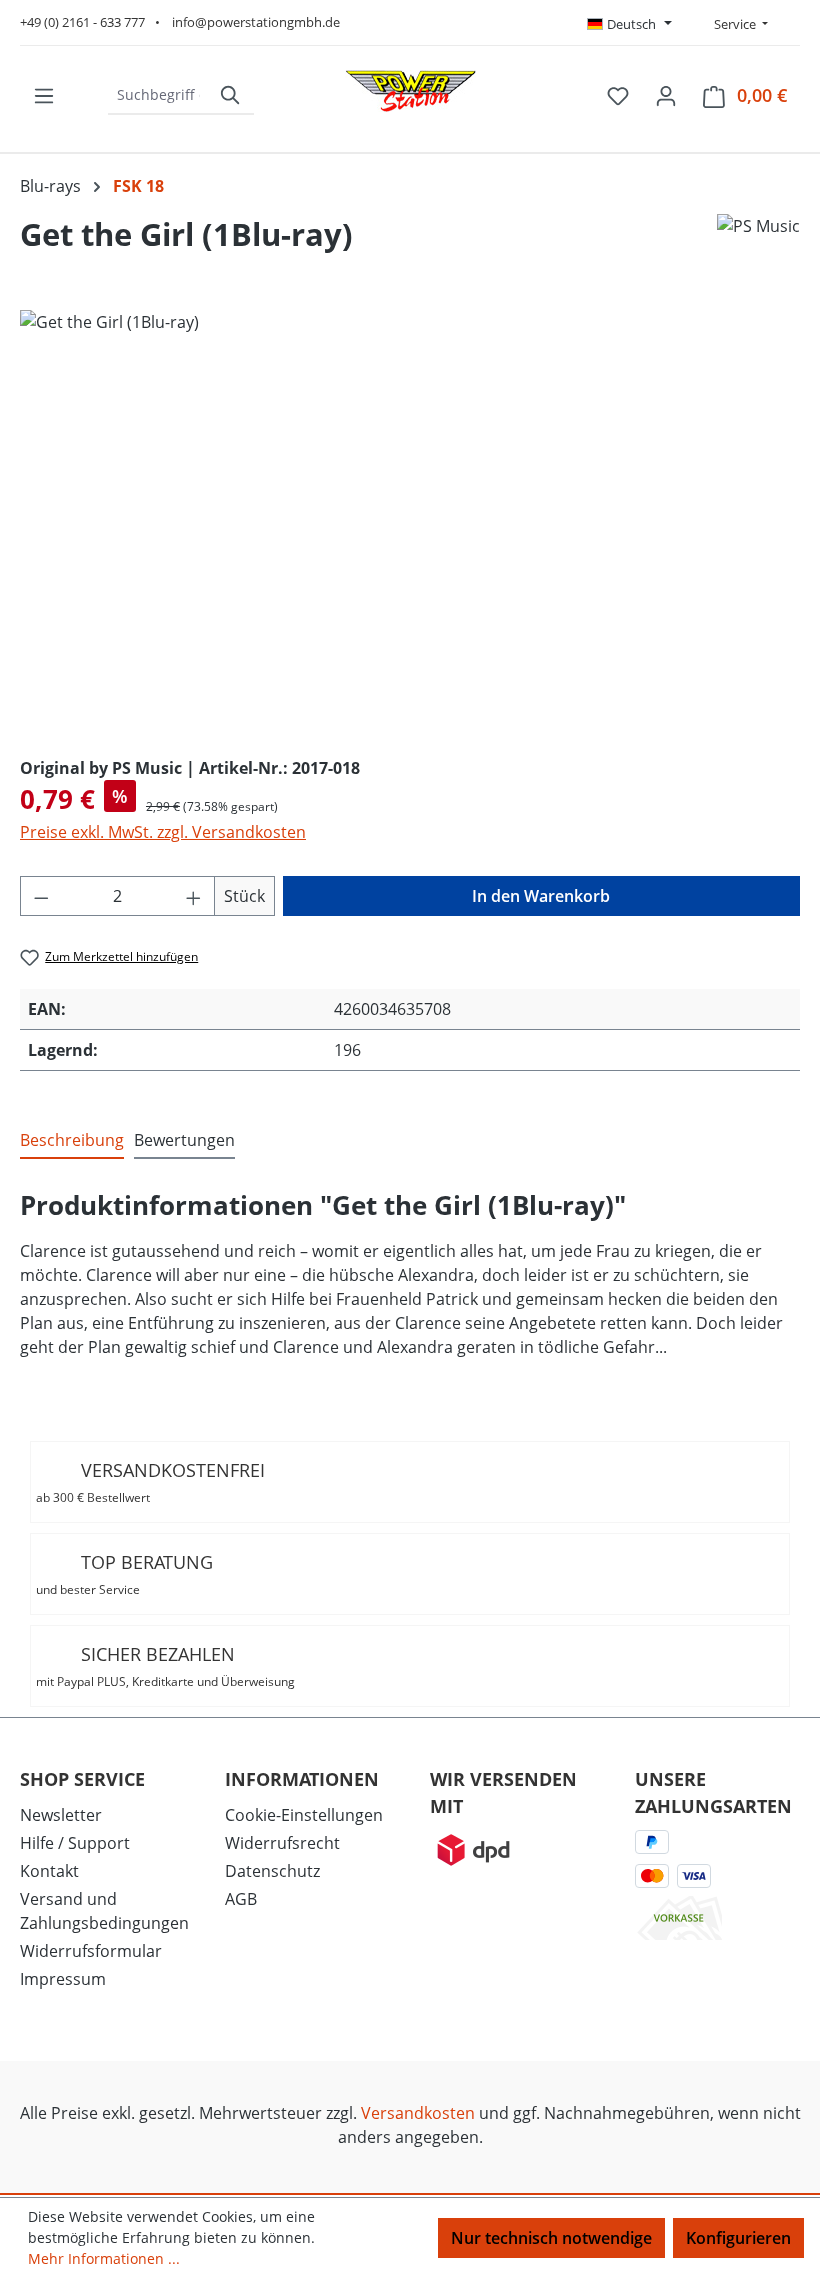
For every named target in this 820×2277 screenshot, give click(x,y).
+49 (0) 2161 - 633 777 (82, 22)
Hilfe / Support (75, 1843)
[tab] (72, 1141)
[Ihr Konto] (666, 95)
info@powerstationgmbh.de (256, 22)
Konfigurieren (738, 2238)
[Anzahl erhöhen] (194, 896)
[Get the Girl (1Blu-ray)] (409, 525)
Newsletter (61, 1815)
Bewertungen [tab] (184, 1140)
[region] (410, 525)
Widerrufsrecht (282, 1843)
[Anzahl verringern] (41, 896)
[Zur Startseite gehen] (410, 91)
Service (733, 24)
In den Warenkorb (541, 896)
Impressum (63, 1979)
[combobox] (158, 95)
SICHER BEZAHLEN (165, 1666)
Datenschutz (272, 1871)
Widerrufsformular (91, 1951)
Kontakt (49, 1871)
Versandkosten (418, 2113)
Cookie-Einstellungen (304, 1815)
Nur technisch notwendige (551, 2238)
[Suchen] (231, 95)
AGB (241, 1899)
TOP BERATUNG (124, 1574)
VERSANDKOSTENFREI (150, 1482)
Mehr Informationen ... (104, 2258)
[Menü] (44, 95)
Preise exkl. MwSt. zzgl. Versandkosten (163, 832)
